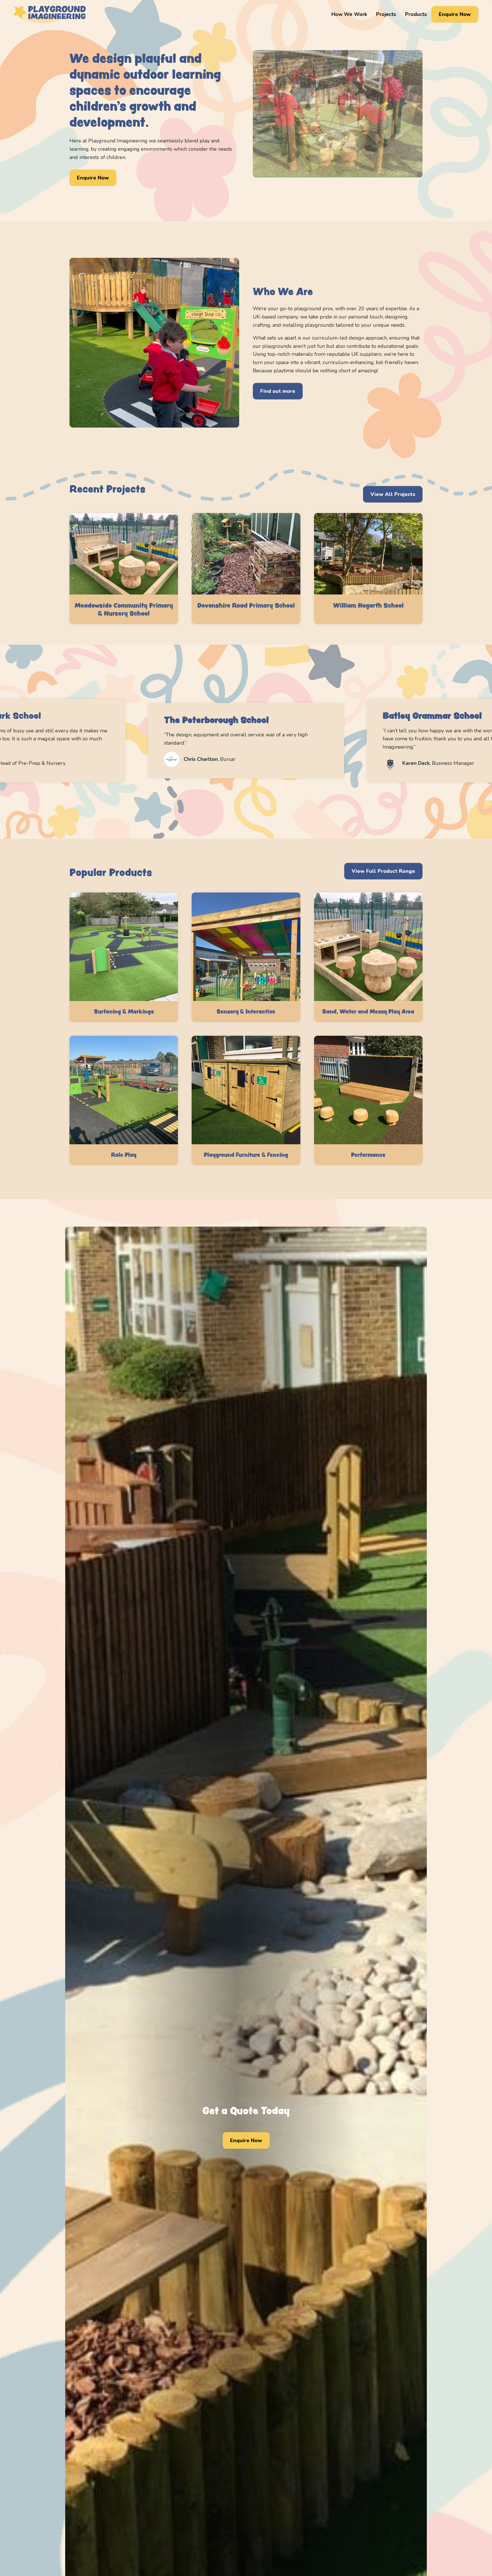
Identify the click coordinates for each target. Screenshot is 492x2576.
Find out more (278, 391)
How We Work (349, 14)
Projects (386, 14)
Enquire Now (455, 14)
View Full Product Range (383, 871)
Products (416, 14)
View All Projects (393, 494)
